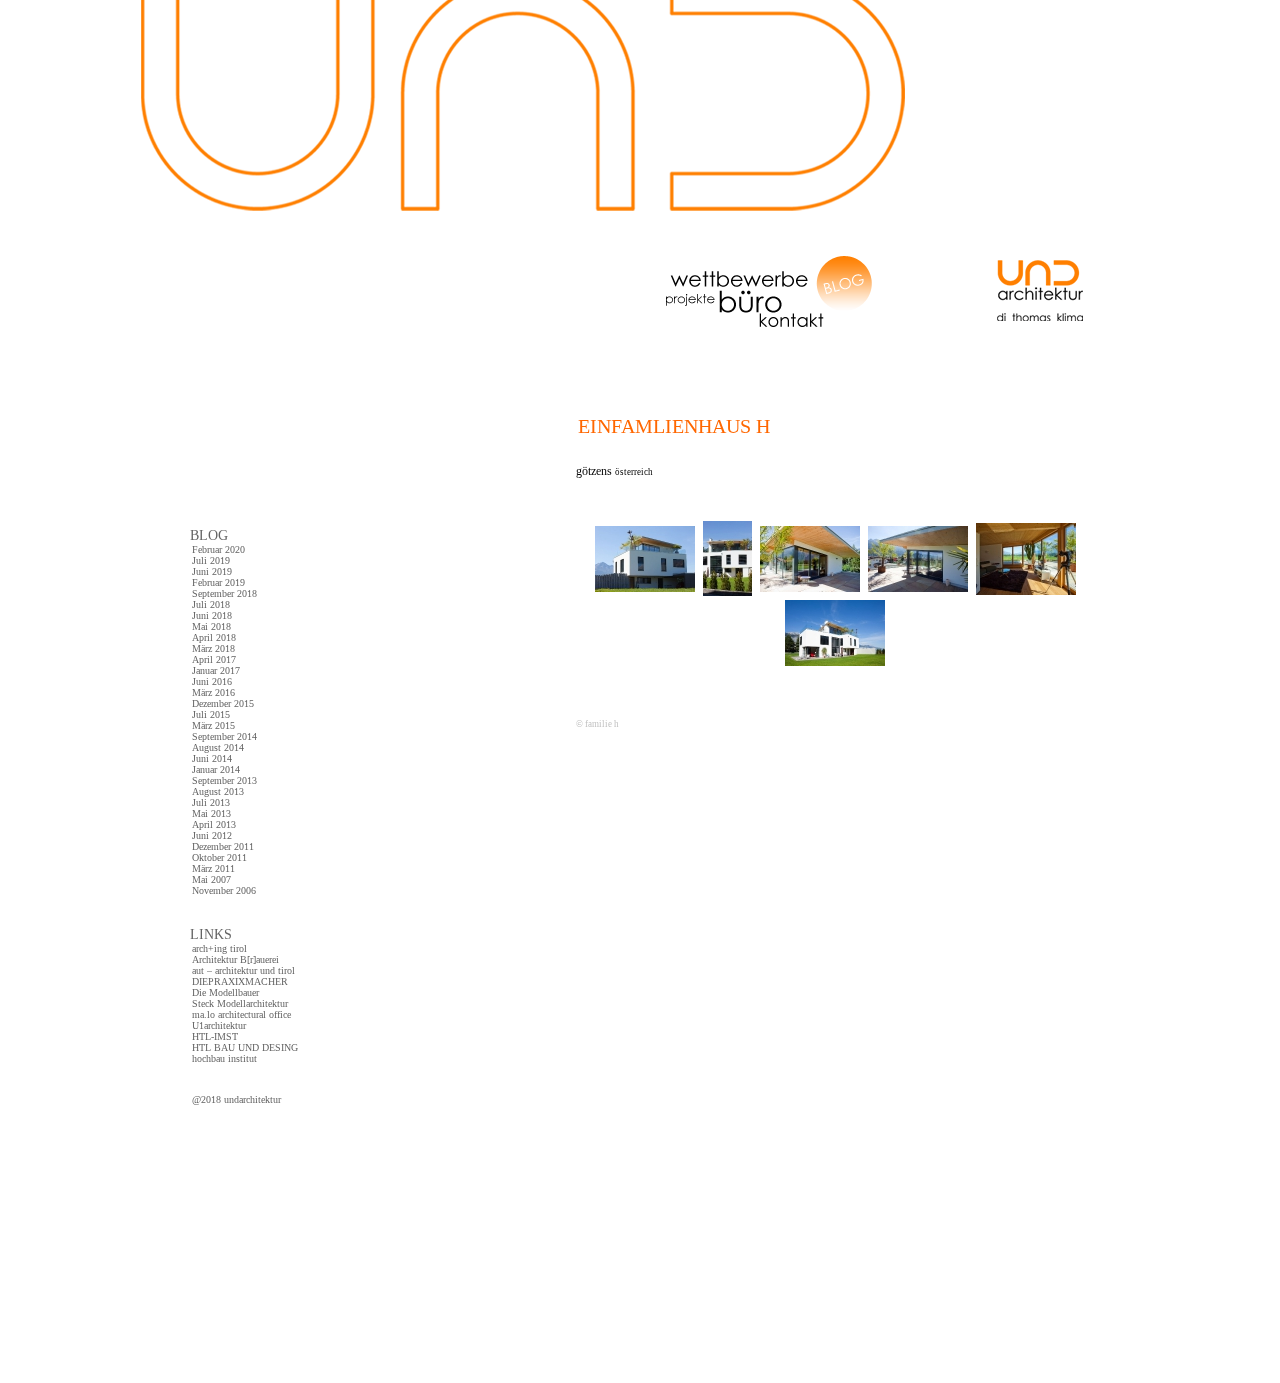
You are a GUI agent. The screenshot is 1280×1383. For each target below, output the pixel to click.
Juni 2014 (212, 758)
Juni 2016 (212, 681)
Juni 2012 (212, 835)
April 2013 (214, 824)
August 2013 (218, 791)
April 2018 (214, 637)
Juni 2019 (212, 571)
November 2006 (224, 890)
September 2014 (224, 736)
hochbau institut (224, 1058)
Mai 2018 (211, 626)
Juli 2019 (211, 560)
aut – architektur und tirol (243, 970)
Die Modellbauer (225, 992)
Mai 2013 (211, 813)
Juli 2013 (211, 802)
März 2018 (213, 648)
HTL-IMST (215, 1036)
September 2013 (224, 780)
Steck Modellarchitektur (240, 1003)
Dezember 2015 (223, 703)
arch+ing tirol (219, 948)
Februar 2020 (218, 549)
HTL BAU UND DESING (245, 1047)
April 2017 (214, 659)
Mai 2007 (211, 879)
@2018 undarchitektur (236, 1099)
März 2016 (213, 692)
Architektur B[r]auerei (235, 959)
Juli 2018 (211, 604)
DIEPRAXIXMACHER (240, 981)
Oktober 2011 (219, 857)
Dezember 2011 (223, 846)
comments (596, 809)
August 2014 (218, 747)
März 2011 (213, 868)
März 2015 (213, 725)
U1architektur (219, 1025)
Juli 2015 (211, 714)
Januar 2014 (216, 769)
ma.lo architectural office (241, 1014)
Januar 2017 (216, 670)
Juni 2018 (212, 615)
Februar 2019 (218, 582)
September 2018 (224, 593)
